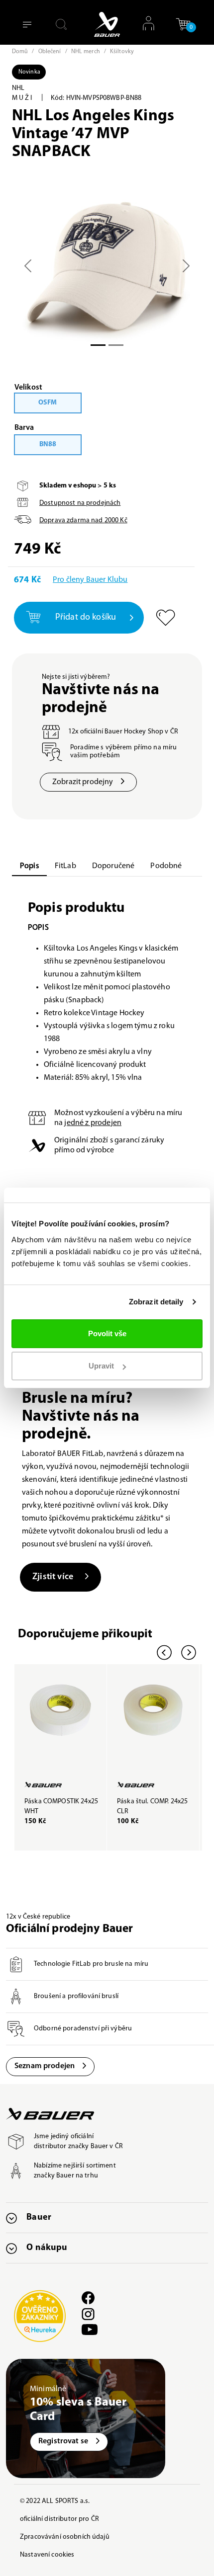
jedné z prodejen (93, 1123)
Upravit (101, 1366)
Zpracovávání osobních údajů (65, 2537)
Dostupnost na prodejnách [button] (80, 503)
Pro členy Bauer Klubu (90, 580)
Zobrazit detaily (156, 1302)
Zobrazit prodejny (83, 782)
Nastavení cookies (47, 2555)
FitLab (65, 866)
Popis (29, 866)
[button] (183, 28)
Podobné (166, 866)
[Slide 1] (116, 345)
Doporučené (113, 866)
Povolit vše (107, 1333)
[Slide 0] (98, 345)
